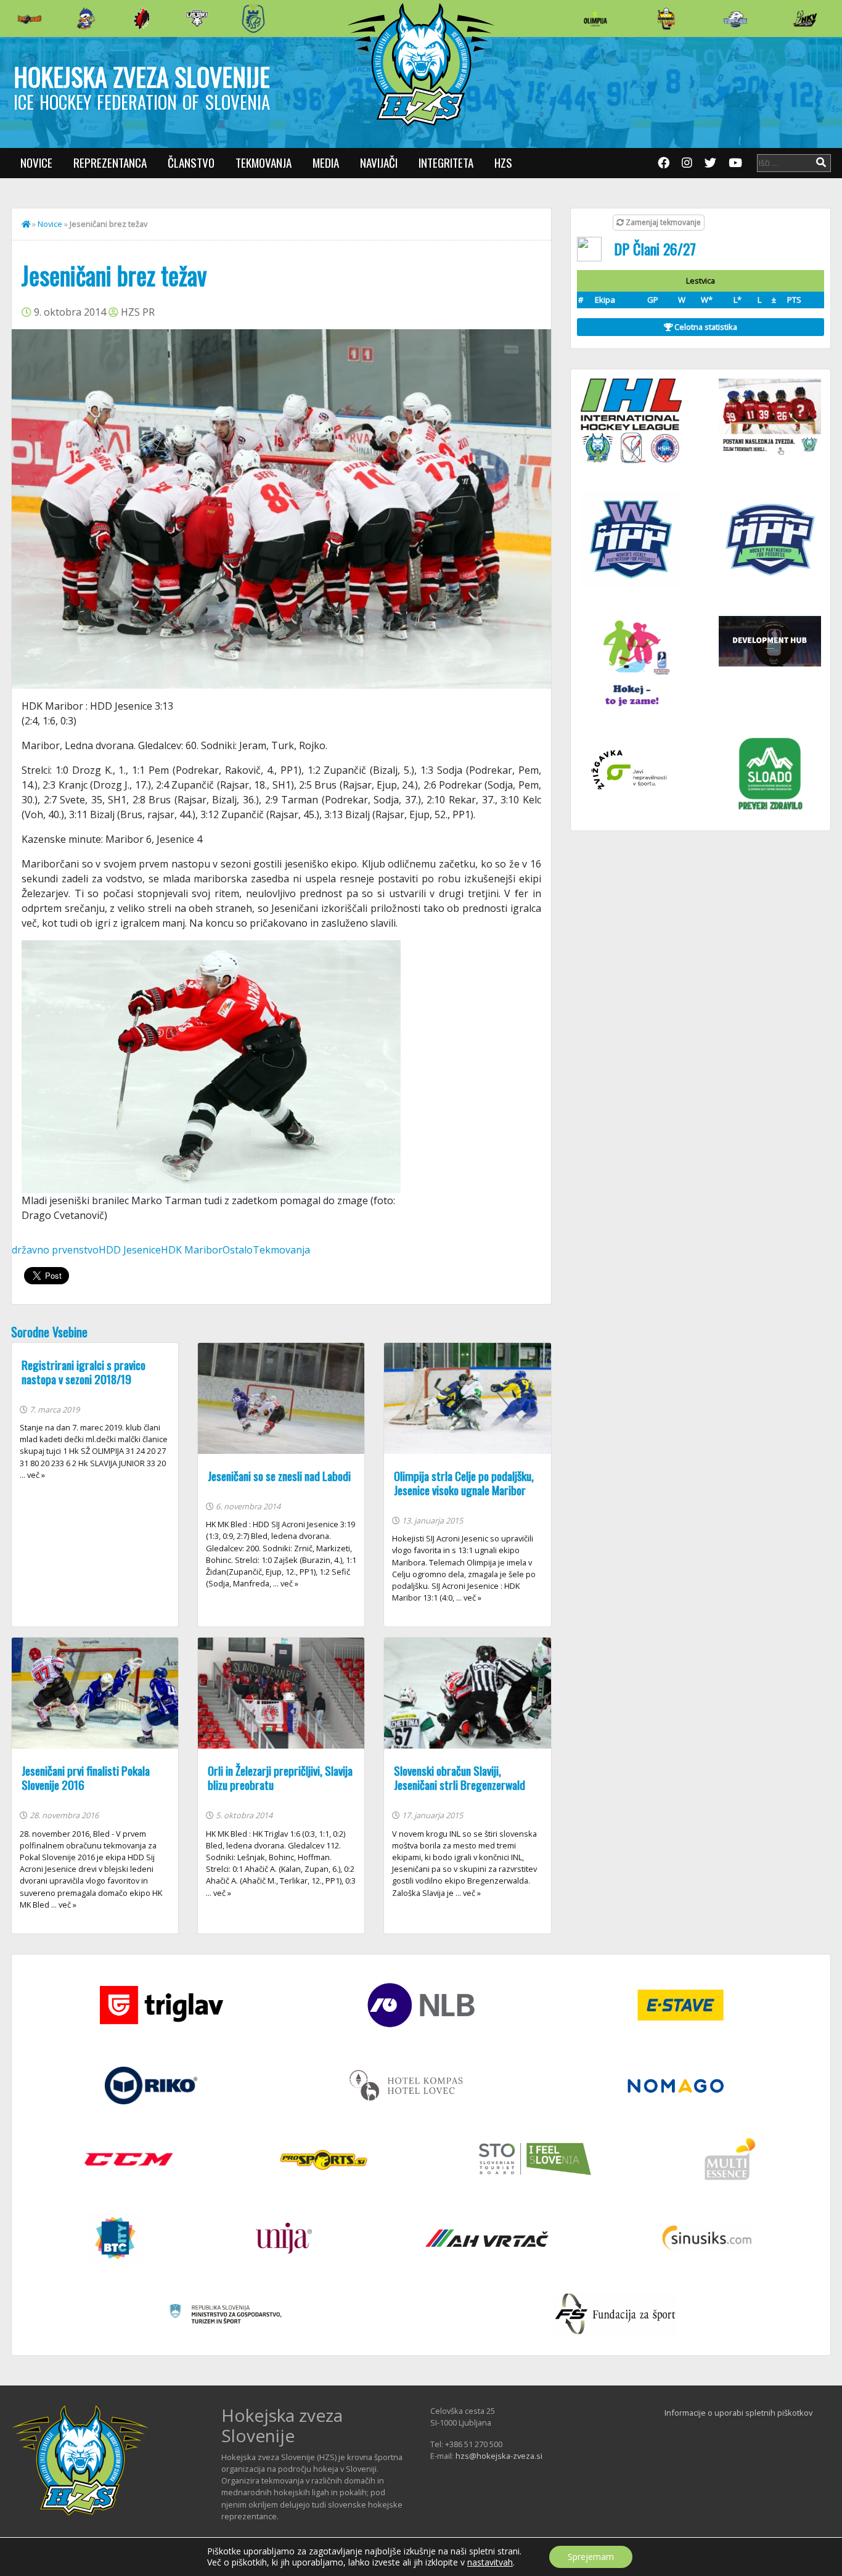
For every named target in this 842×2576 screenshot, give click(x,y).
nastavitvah (490, 2562)
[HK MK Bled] (86, 18)
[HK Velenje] (805, 18)
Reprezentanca (110, 162)
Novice (36, 162)
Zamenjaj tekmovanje (662, 222)
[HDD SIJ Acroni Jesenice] (142, 18)
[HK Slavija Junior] (666, 18)
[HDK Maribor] (197, 18)
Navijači (379, 162)
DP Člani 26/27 (655, 248)
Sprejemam (591, 2557)
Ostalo (238, 1250)
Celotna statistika (705, 327)
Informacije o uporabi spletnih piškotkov (738, 2413)
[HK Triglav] (735, 18)
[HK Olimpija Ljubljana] (595, 18)
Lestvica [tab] (701, 281)
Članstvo (191, 162)
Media (326, 162)
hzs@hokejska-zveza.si (499, 2456)
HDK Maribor (192, 1250)
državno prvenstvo (55, 1250)
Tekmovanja (264, 162)
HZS (503, 162)
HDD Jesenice (130, 1250)
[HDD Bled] (30, 18)
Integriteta (446, 162)
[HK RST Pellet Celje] (253, 18)
